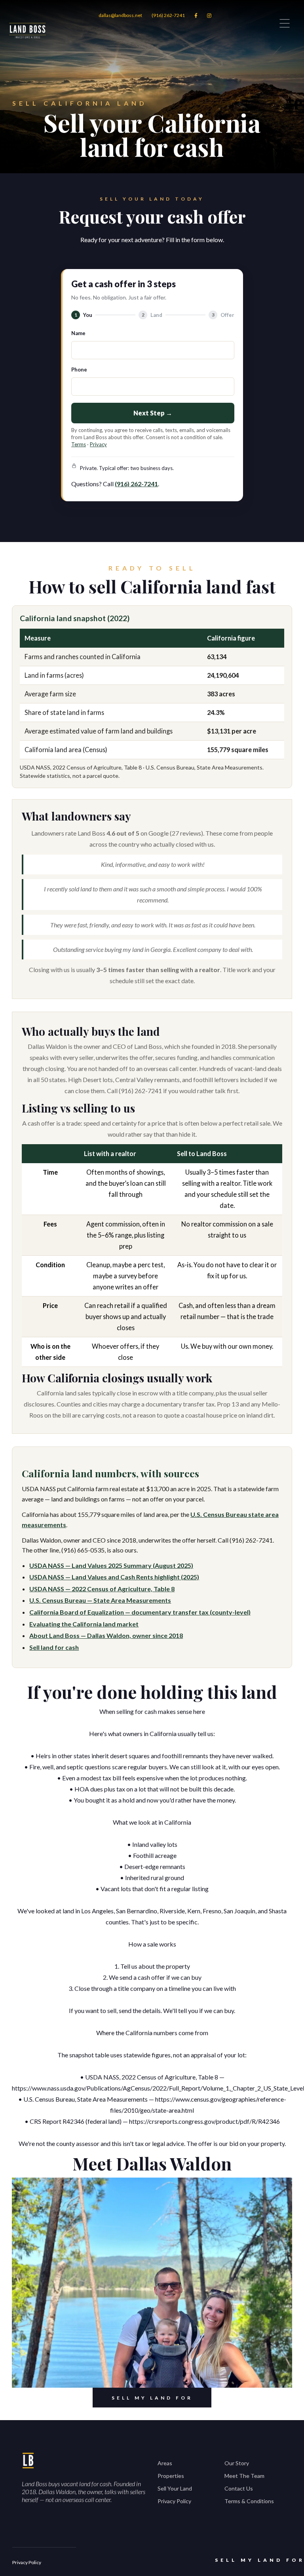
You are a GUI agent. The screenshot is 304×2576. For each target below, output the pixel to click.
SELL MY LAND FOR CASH (152, 2401)
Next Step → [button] (153, 413)
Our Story (237, 2463)
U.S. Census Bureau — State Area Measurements (100, 1600)
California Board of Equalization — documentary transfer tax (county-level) (140, 1612)
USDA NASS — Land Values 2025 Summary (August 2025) (111, 1565)
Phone (79, 370)
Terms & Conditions (249, 2501)
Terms (79, 444)
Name (78, 333)
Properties (171, 2476)
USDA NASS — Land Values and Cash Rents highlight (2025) (114, 1577)
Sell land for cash (54, 1647)
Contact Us (239, 2488)
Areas (165, 2463)
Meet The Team (244, 2476)
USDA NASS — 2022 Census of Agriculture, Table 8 (102, 1589)
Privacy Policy (174, 2501)
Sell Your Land (175, 2488)
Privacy (98, 444)
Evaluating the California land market (84, 1624)
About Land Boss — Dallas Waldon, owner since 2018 (106, 1635)
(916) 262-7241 (168, 15)
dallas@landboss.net (120, 15)
